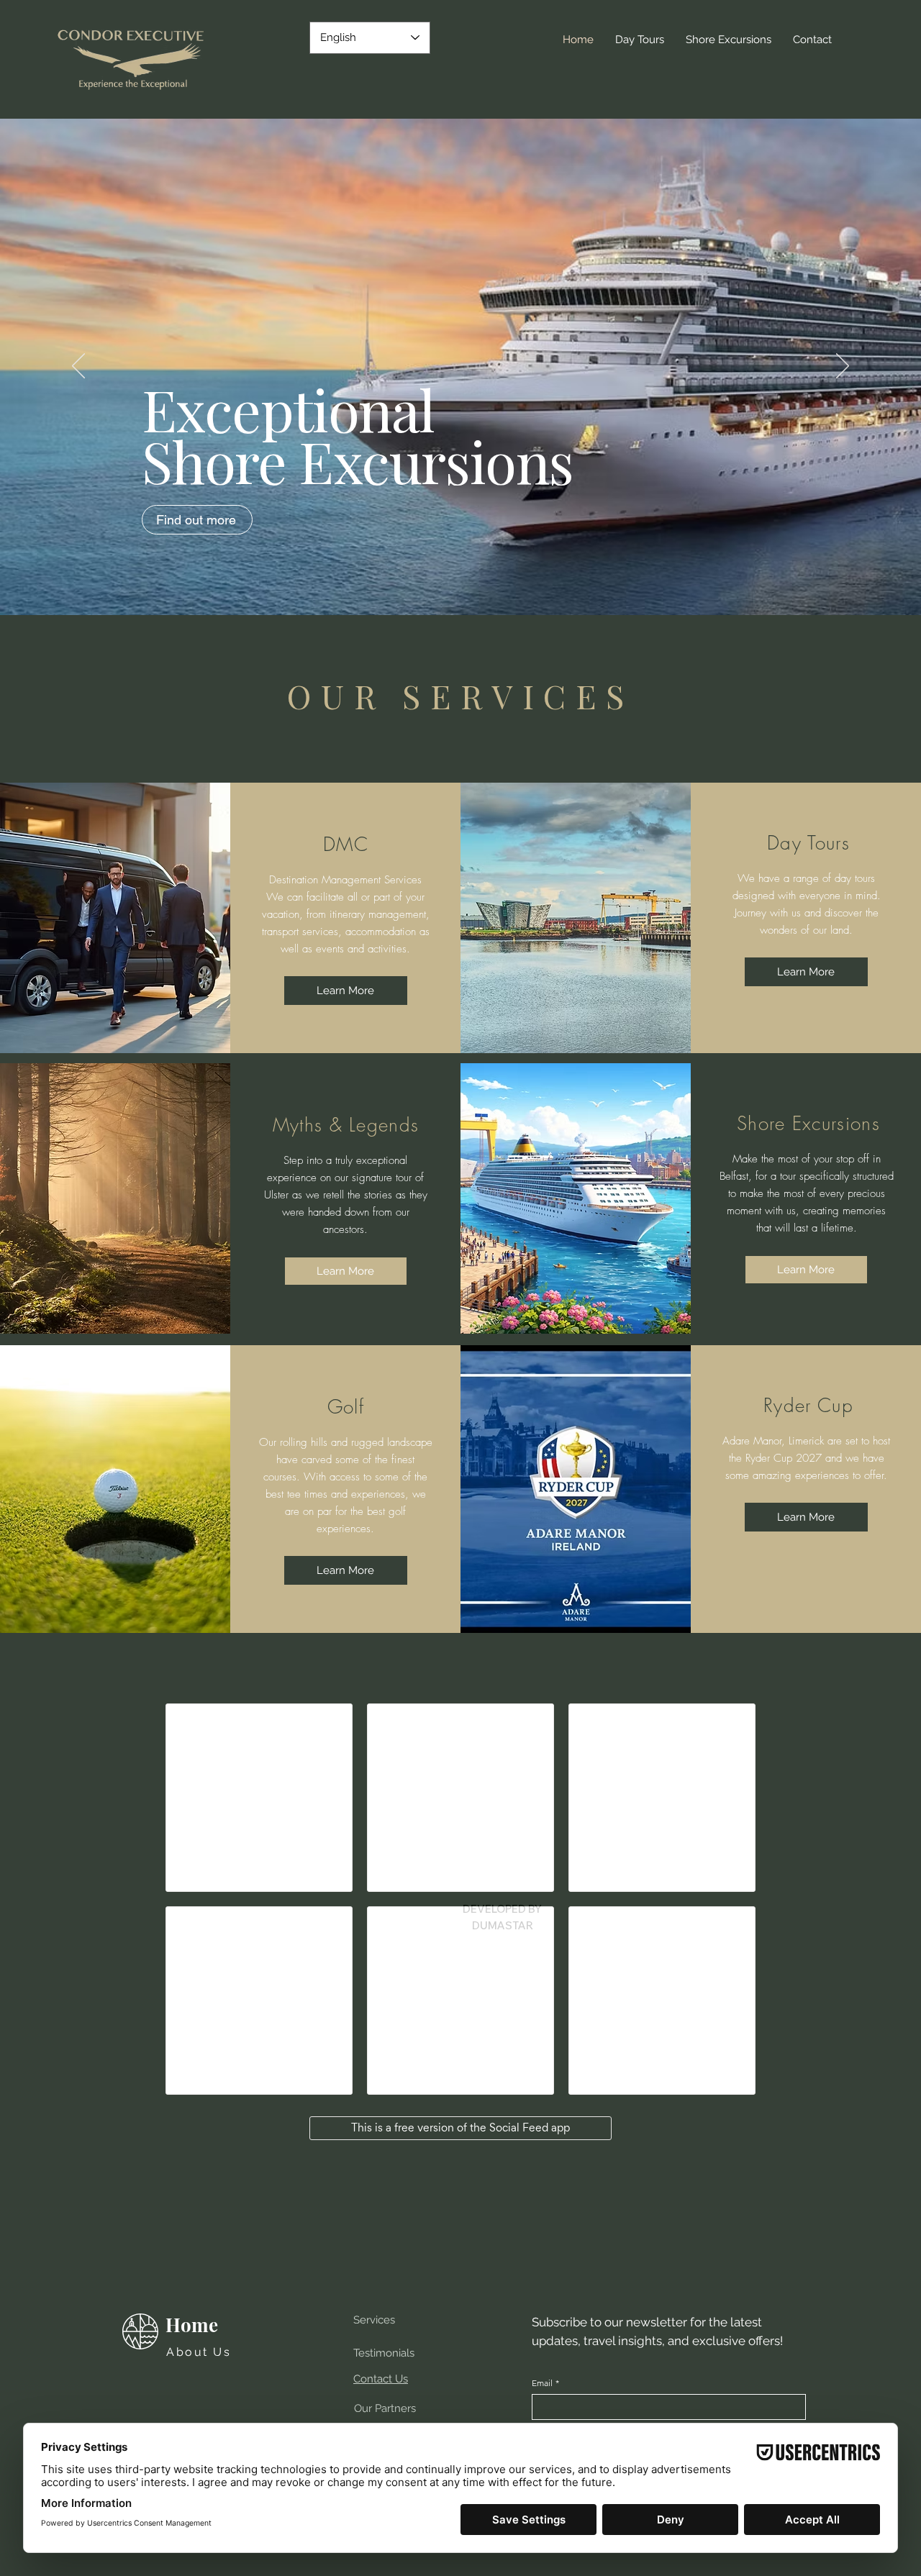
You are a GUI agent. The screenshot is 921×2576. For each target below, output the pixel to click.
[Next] (843, 367)
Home (192, 2325)
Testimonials (384, 2353)
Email (545, 2383)
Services (374, 2320)
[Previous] (78, 367)
